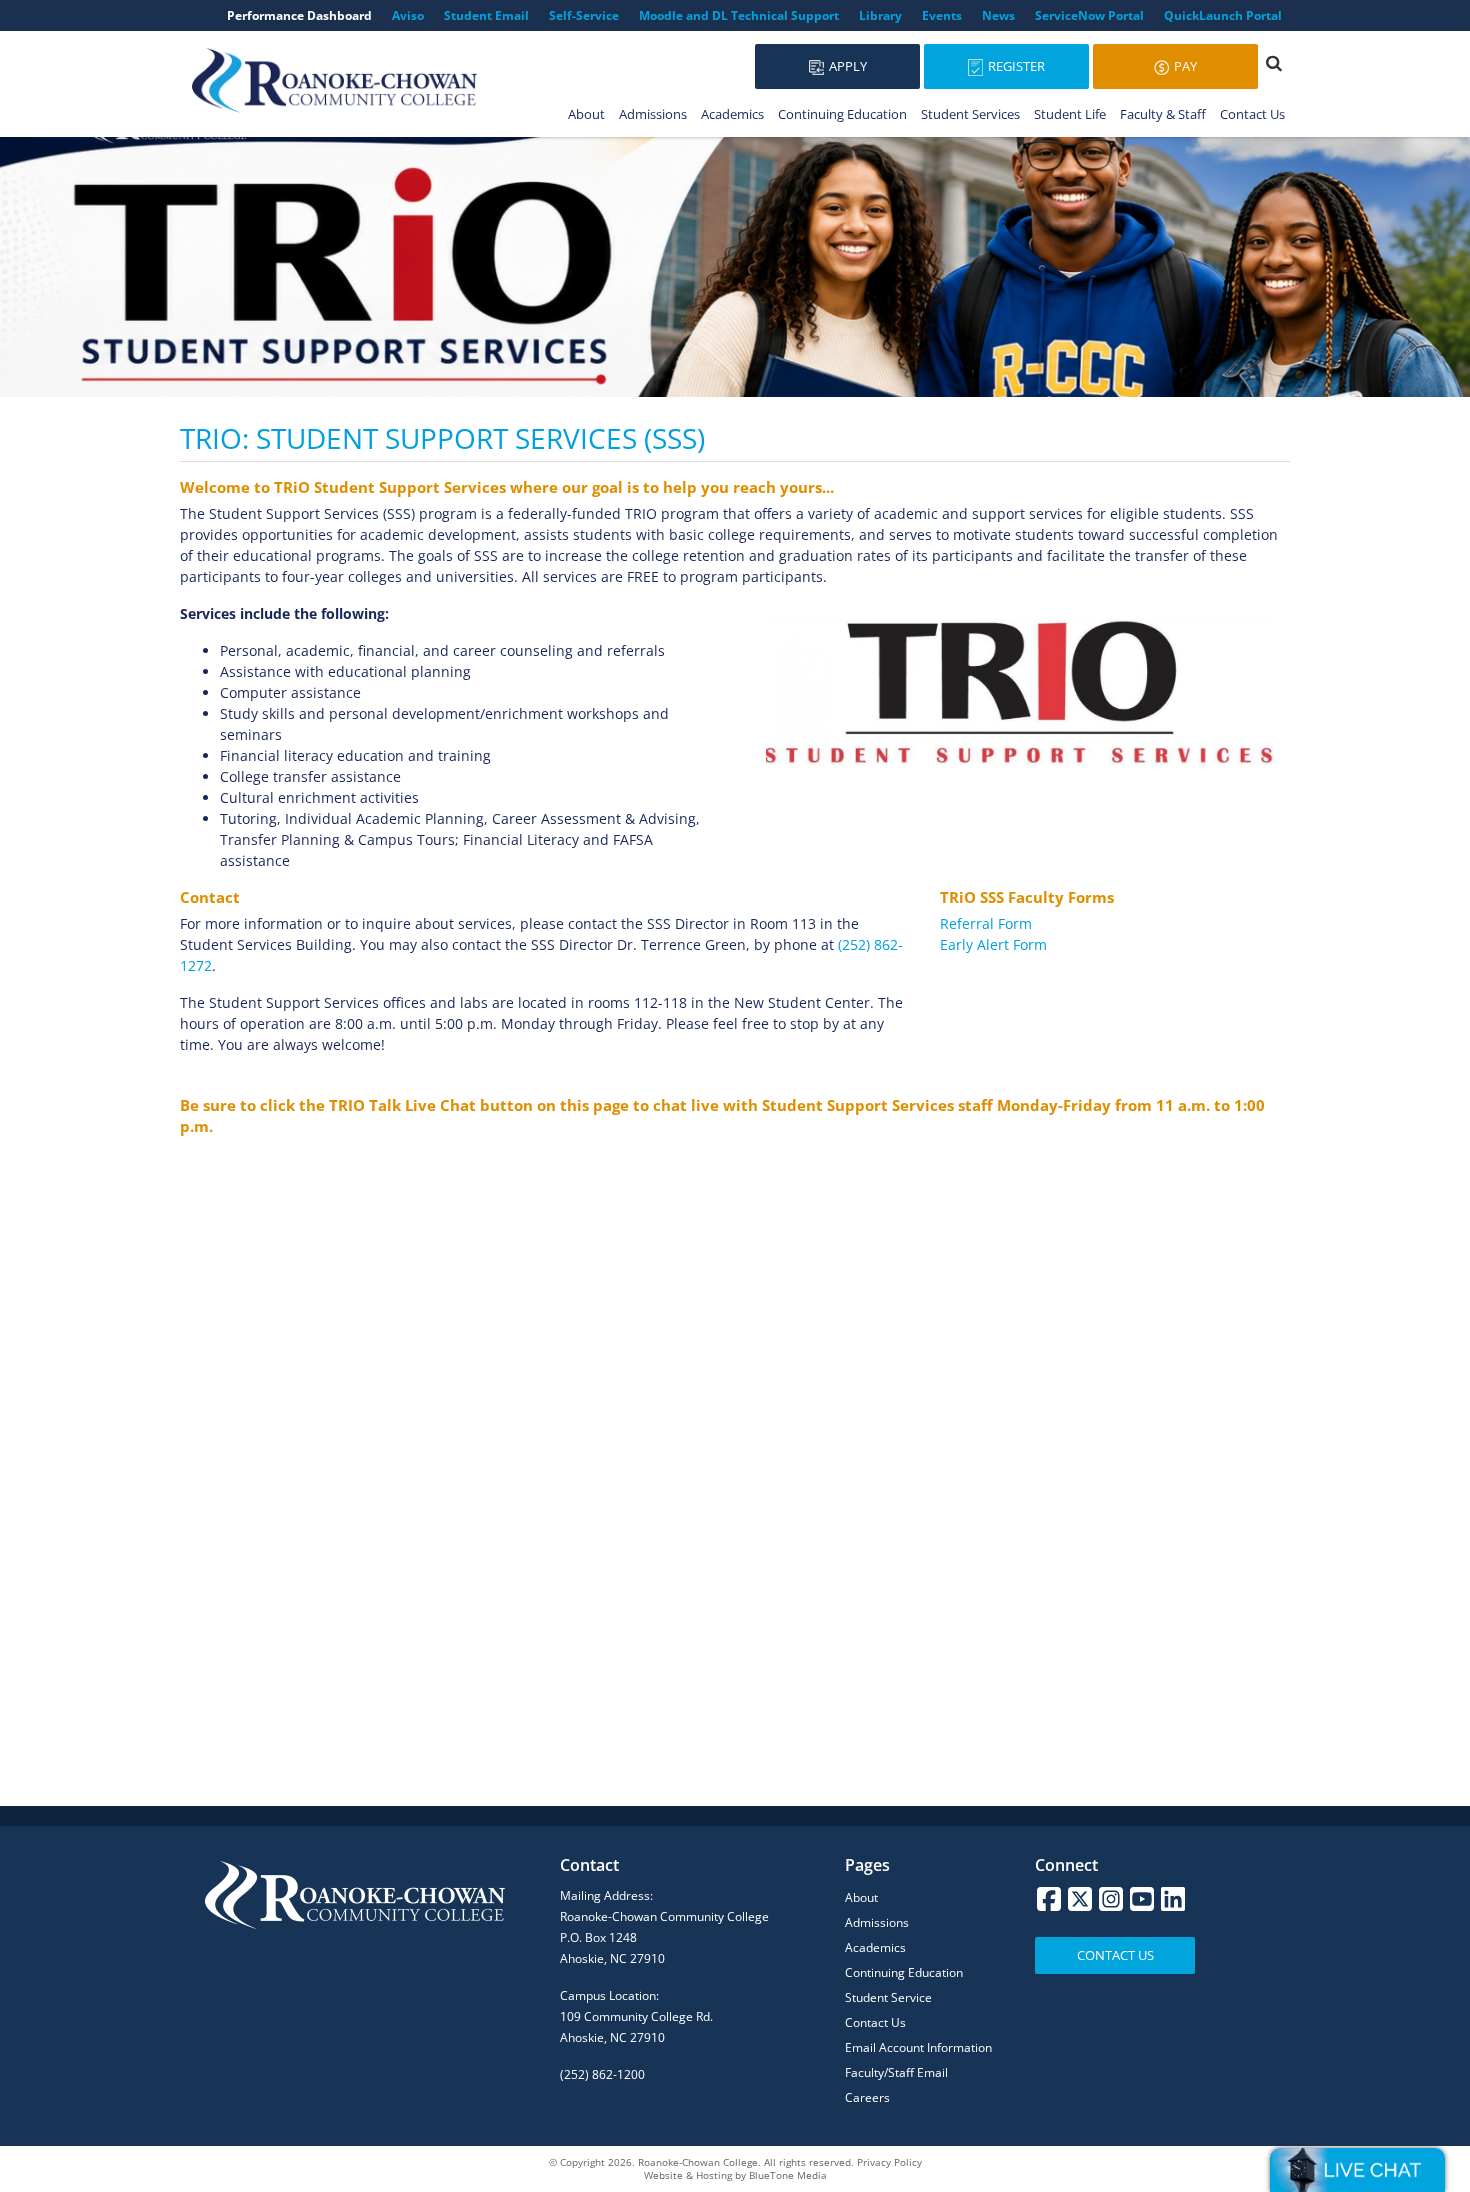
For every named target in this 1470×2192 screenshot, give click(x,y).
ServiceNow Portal (1089, 15)
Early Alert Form (993, 944)
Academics (732, 114)
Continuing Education (842, 114)
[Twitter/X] (1080, 1899)
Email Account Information (918, 2047)
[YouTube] (1142, 1899)
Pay (1184, 66)
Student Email (486, 15)
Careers (867, 2097)
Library (880, 15)
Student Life (1070, 114)
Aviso (408, 15)
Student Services (970, 114)
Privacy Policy (889, 2162)
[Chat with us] (1357, 2170)
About (586, 114)
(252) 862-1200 (602, 2074)
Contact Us (1252, 114)
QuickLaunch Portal (1223, 15)
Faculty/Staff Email (896, 2072)
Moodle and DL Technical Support (739, 15)
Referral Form (986, 923)
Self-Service (584, 15)
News (998, 15)
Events (942, 15)
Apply (846, 66)
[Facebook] (1049, 1899)
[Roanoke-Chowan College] (334, 80)
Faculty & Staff (1163, 114)
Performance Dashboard (299, 15)
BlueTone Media (788, 2175)
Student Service (888, 1997)
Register (1015, 66)
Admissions (653, 114)
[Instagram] (1111, 1899)
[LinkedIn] (1173, 1899)
